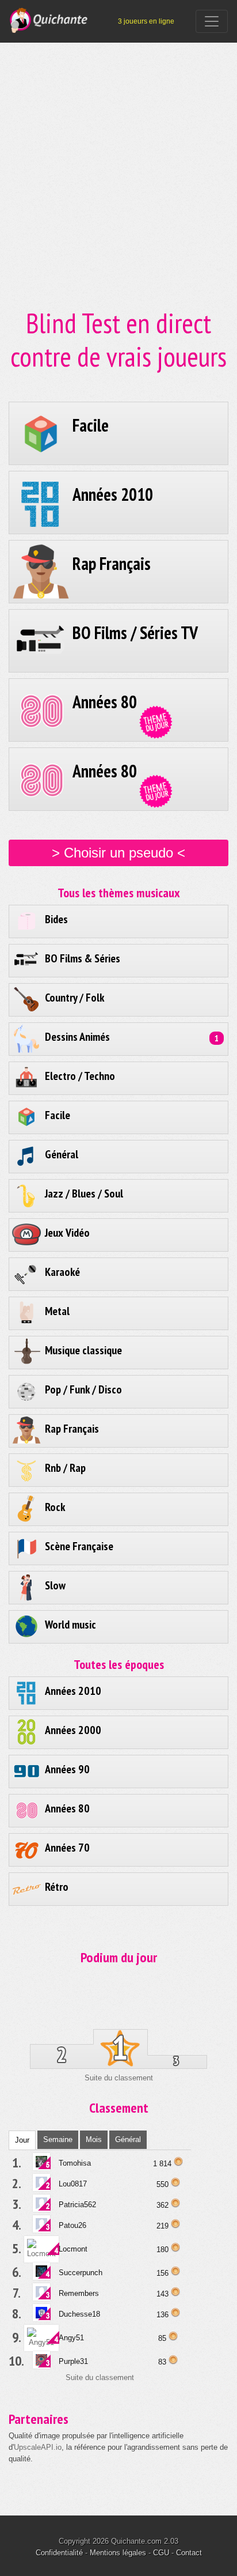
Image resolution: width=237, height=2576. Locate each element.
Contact (189, 2553)
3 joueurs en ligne (146, 21)
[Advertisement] (118, 150)
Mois (94, 2139)
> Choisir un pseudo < (118, 853)
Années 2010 (113, 494)
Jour (22, 2140)
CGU (161, 2553)
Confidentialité (59, 2553)
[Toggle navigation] (212, 21)
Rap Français (112, 563)
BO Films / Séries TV (135, 632)
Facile (91, 425)
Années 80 (105, 702)
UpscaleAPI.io (38, 2447)
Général (128, 2139)
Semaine (58, 2139)
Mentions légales (118, 2553)
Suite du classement (119, 2078)
